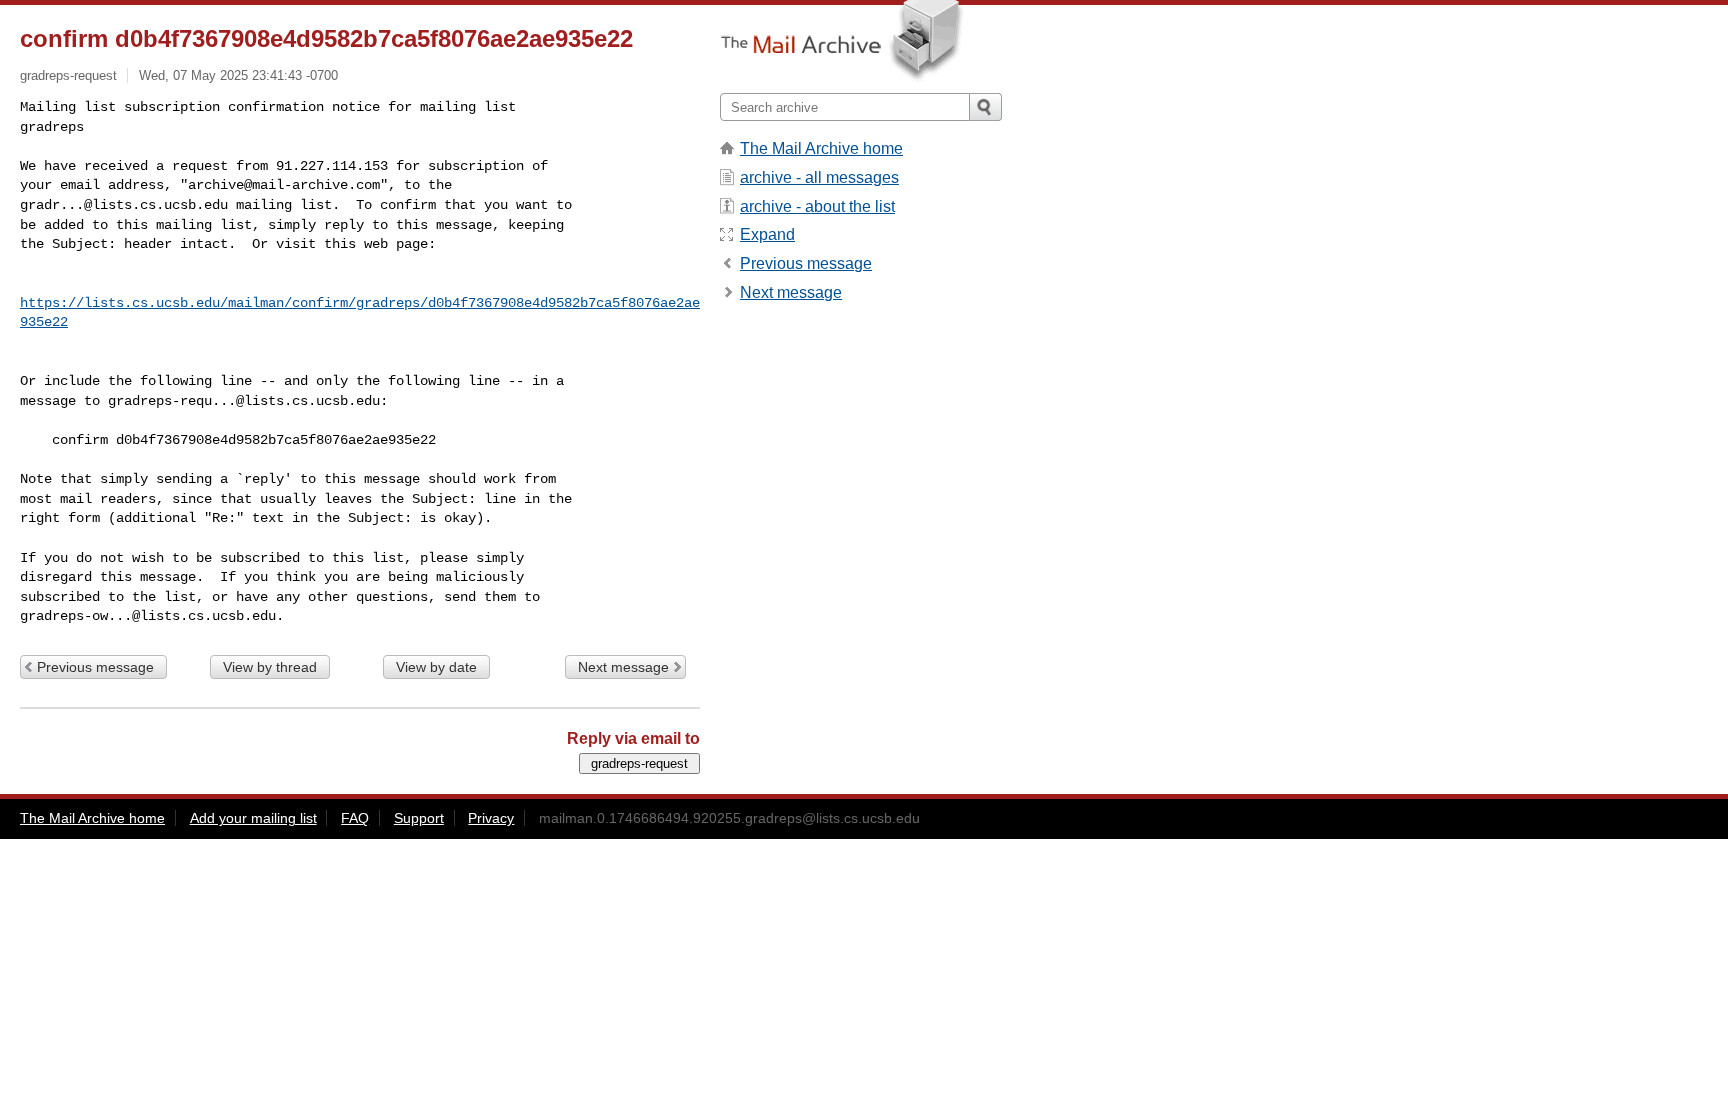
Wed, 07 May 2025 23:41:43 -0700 (238, 75)
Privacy (491, 818)
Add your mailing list (253, 818)
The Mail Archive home (821, 148)
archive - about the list (817, 206)
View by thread (270, 667)
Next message (623, 667)
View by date (436, 667)
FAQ (355, 818)
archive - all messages (819, 177)
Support (419, 818)
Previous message (95, 667)
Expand (767, 234)
